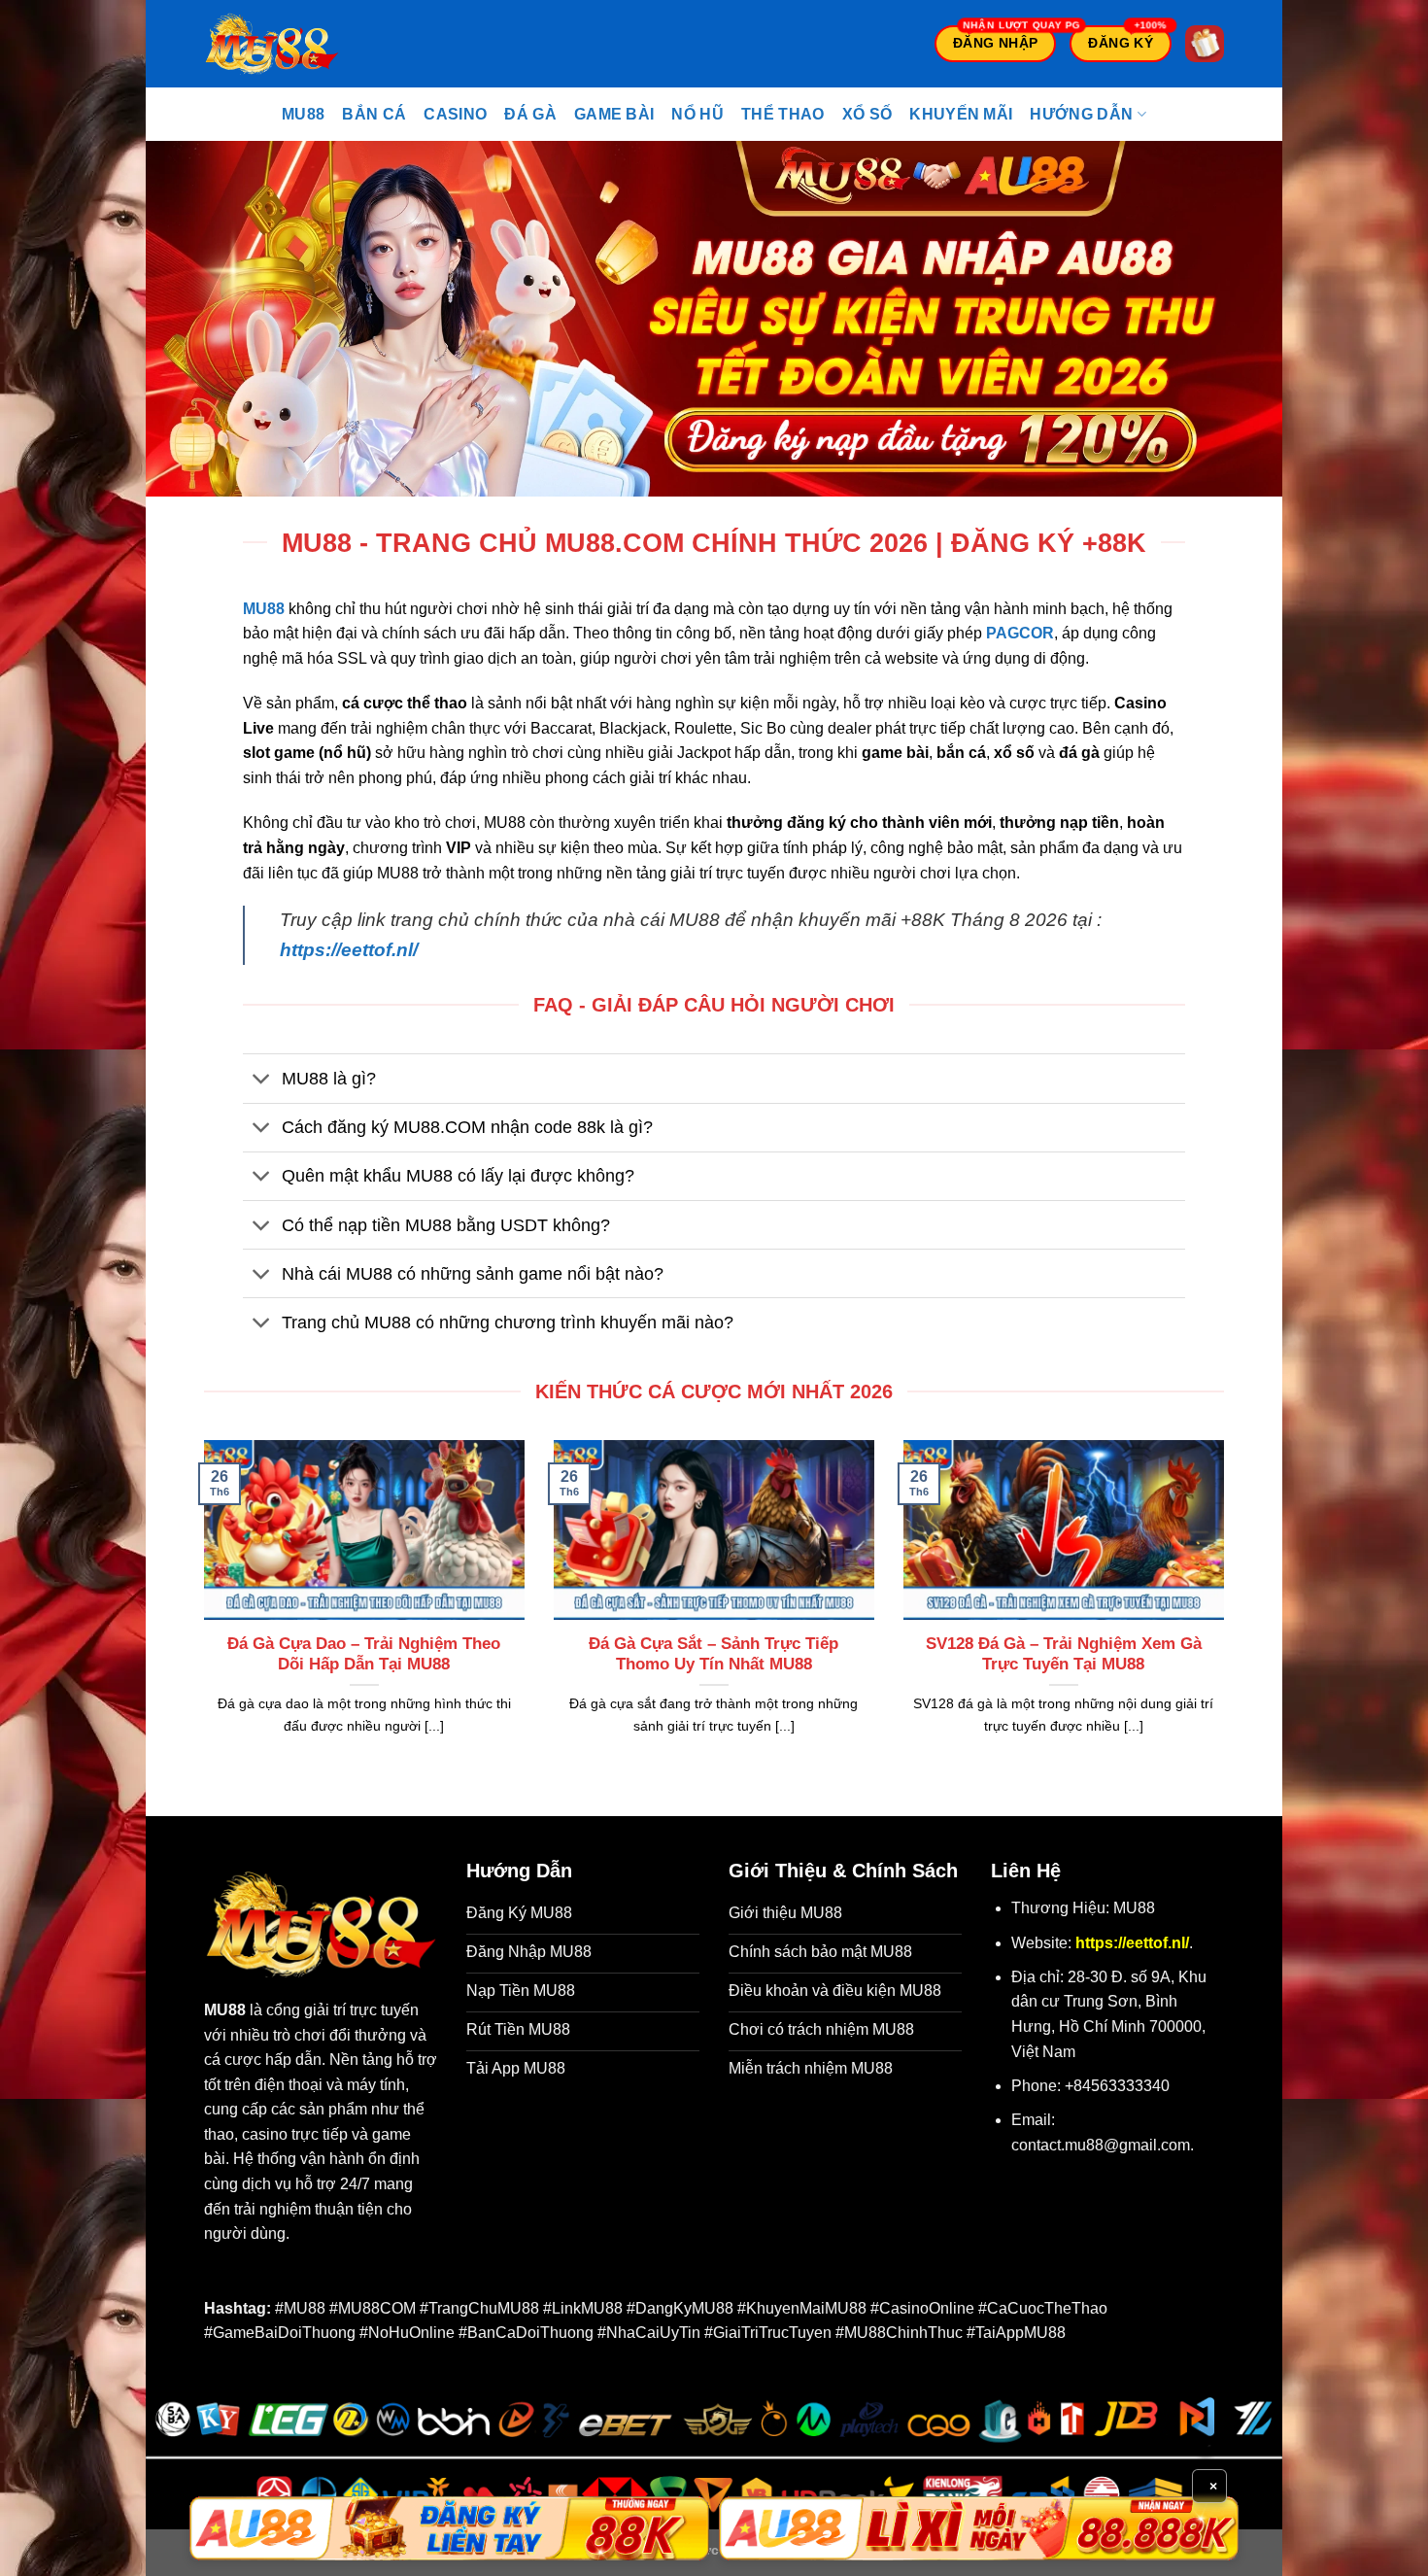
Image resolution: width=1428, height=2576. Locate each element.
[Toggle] (262, 1080)
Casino (455, 114)
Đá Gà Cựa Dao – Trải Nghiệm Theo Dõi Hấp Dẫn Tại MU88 (364, 1654)
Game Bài (614, 114)
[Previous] (200, 1612)
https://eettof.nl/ (349, 950)
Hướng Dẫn (1081, 114)
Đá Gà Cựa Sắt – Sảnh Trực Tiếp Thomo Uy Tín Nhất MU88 (714, 1654)
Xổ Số (867, 114)
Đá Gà (530, 114)
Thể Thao (783, 114)
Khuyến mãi (961, 114)
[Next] (1228, 1612)
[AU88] (449, 2528)
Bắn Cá (374, 114)
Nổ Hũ (697, 114)
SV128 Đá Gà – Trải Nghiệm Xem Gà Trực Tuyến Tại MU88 (1064, 1654)
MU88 (303, 114)
